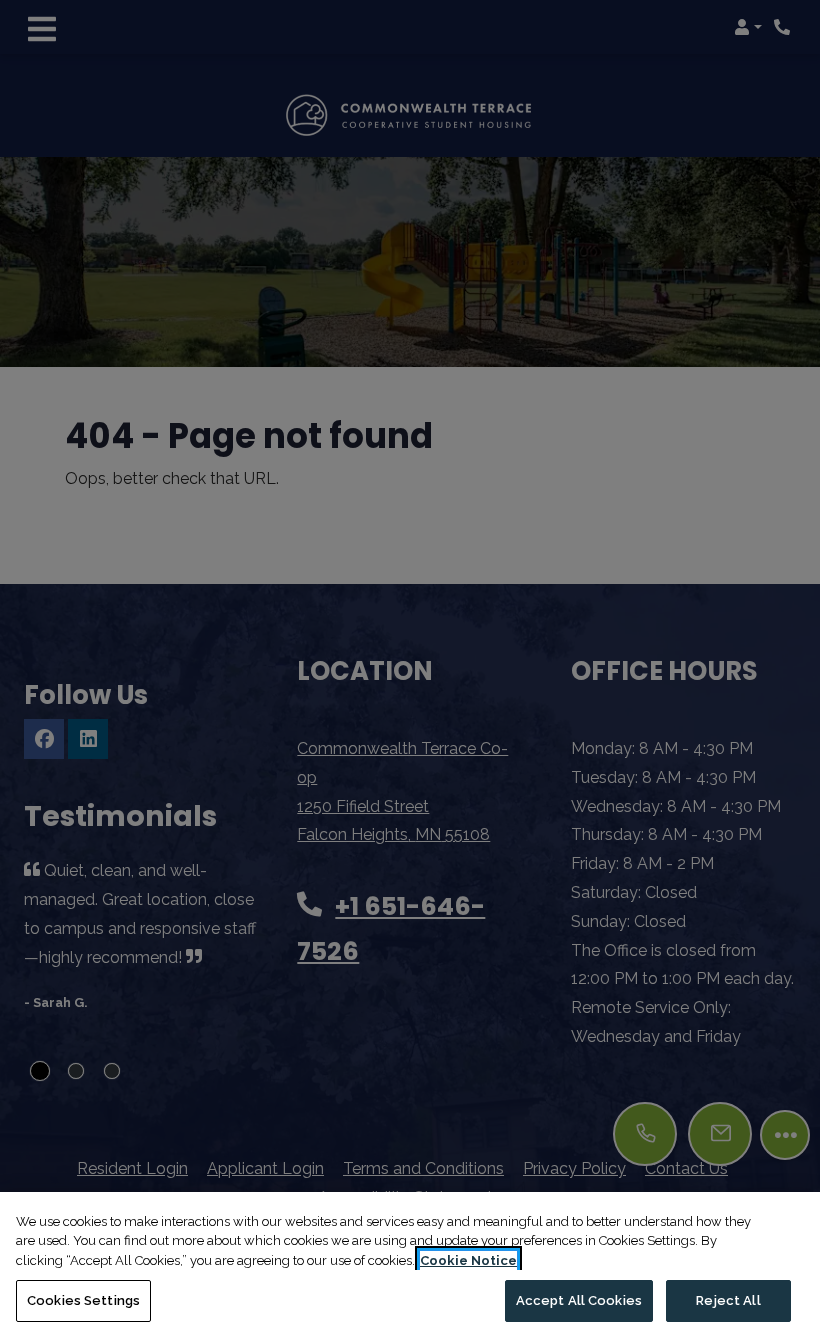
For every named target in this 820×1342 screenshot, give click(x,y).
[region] (410, 1267)
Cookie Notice (468, 1260)
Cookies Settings (83, 1300)
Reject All (728, 1300)
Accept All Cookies (579, 1300)
